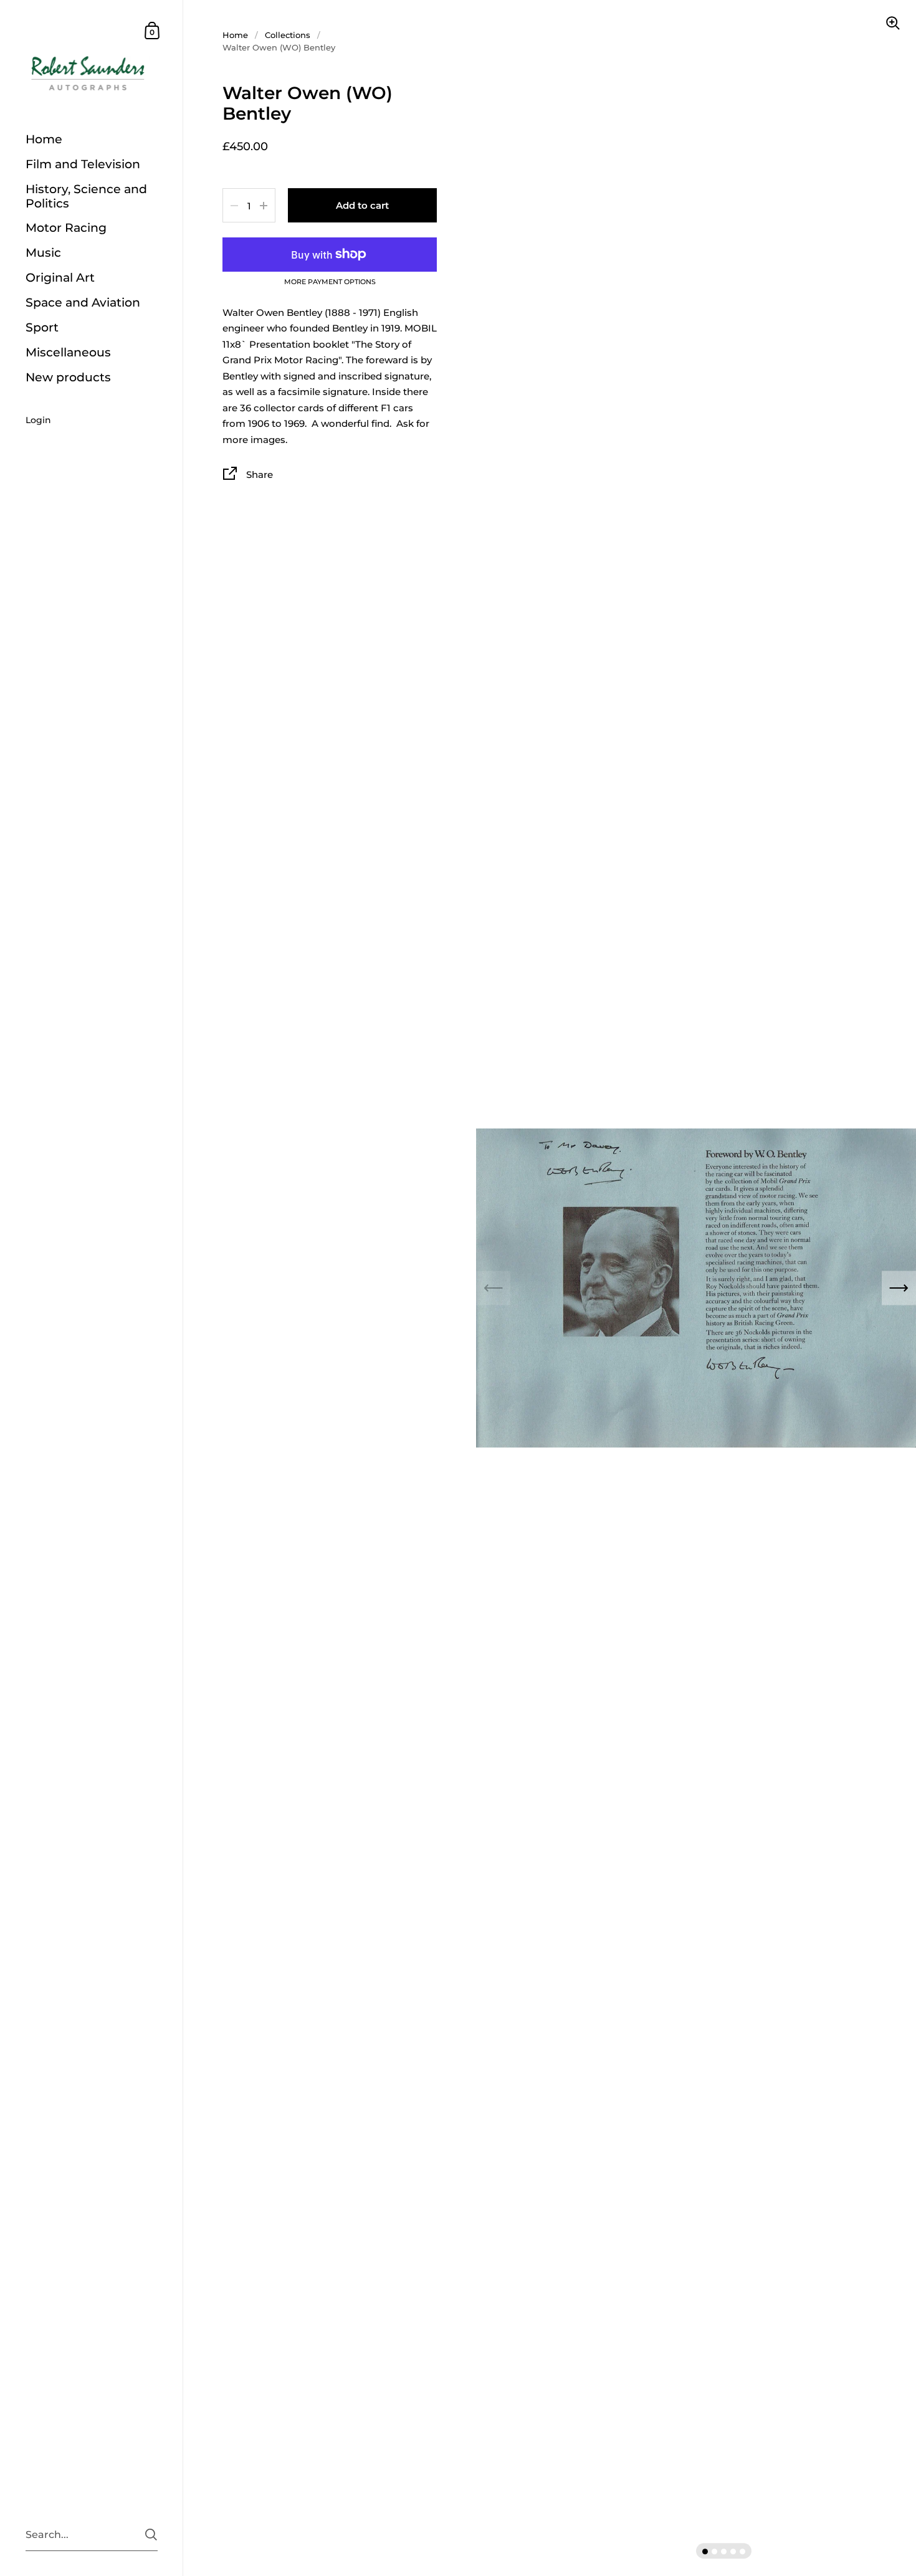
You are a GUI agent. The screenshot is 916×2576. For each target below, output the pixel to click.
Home (235, 35)
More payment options (330, 282)
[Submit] (151, 2535)
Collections (288, 35)
